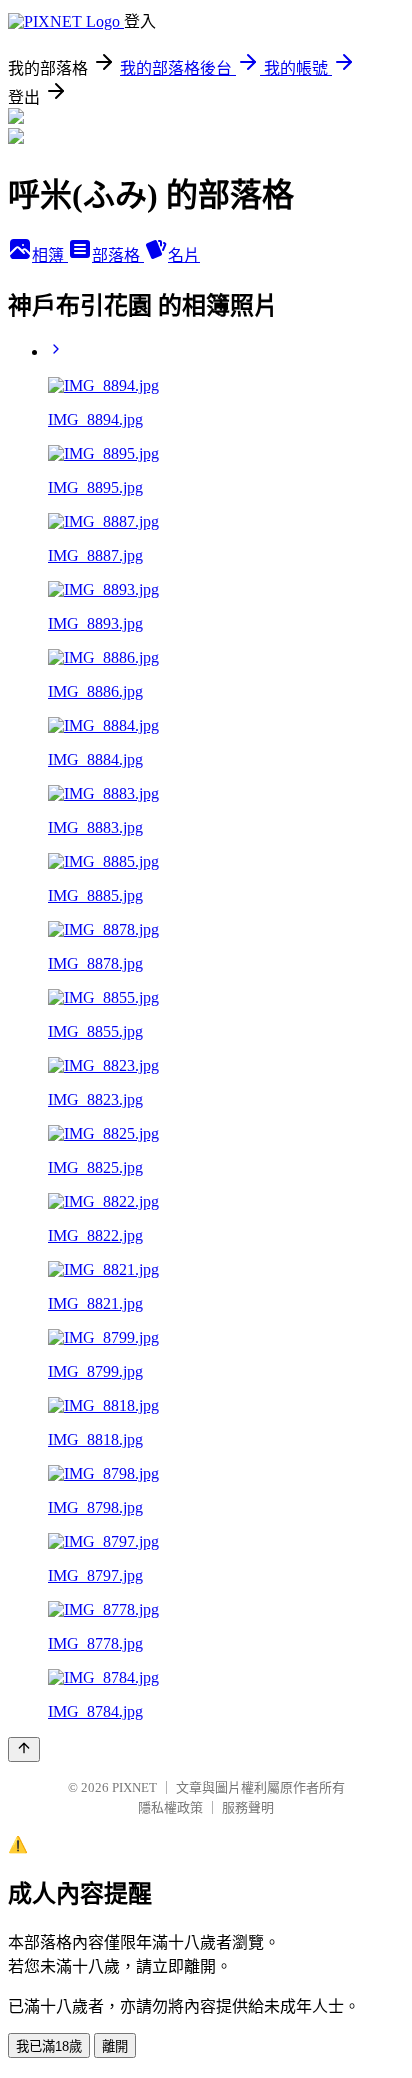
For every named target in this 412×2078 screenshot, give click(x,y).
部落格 (118, 255)
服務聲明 (248, 1807)
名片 (184, 255)
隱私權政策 (170, 1807)
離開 (115, 2046)
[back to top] (24, 1749)
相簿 (50, 255)
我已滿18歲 (49, 2046)
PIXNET (134, 1787)
